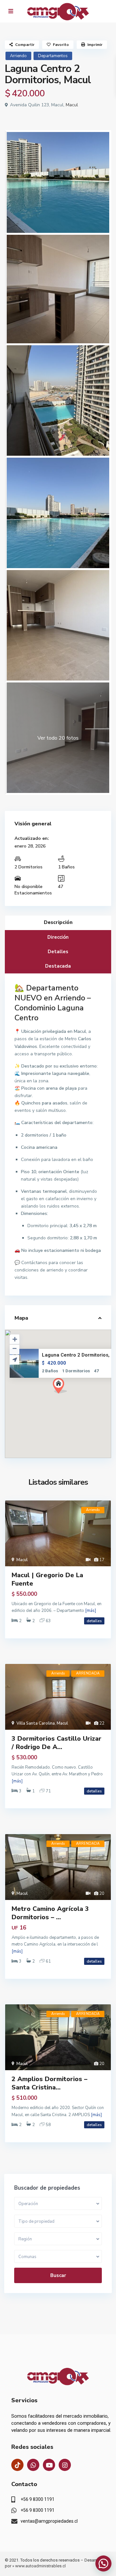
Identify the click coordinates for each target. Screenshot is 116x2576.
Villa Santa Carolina (36, 1723)
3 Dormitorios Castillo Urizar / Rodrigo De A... (57, 1743)
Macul (72, 105)
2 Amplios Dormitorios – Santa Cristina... (49, 2083)
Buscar (58, 2275)
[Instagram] (65, 2465)
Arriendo (18, 56)
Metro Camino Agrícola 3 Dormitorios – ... (50, 1913)
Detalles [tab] (58, 952)
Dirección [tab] (58, 937)
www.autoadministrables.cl (40, 2566)
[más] (91, 1611)
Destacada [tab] (58, 966)
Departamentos (53, 56)
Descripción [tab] (58, 922)
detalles (94, 1621)
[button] (72, 1397)
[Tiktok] (17, 2465)
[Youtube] (49, 2465)
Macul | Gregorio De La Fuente (47, 1579)
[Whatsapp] (33, 2465)
